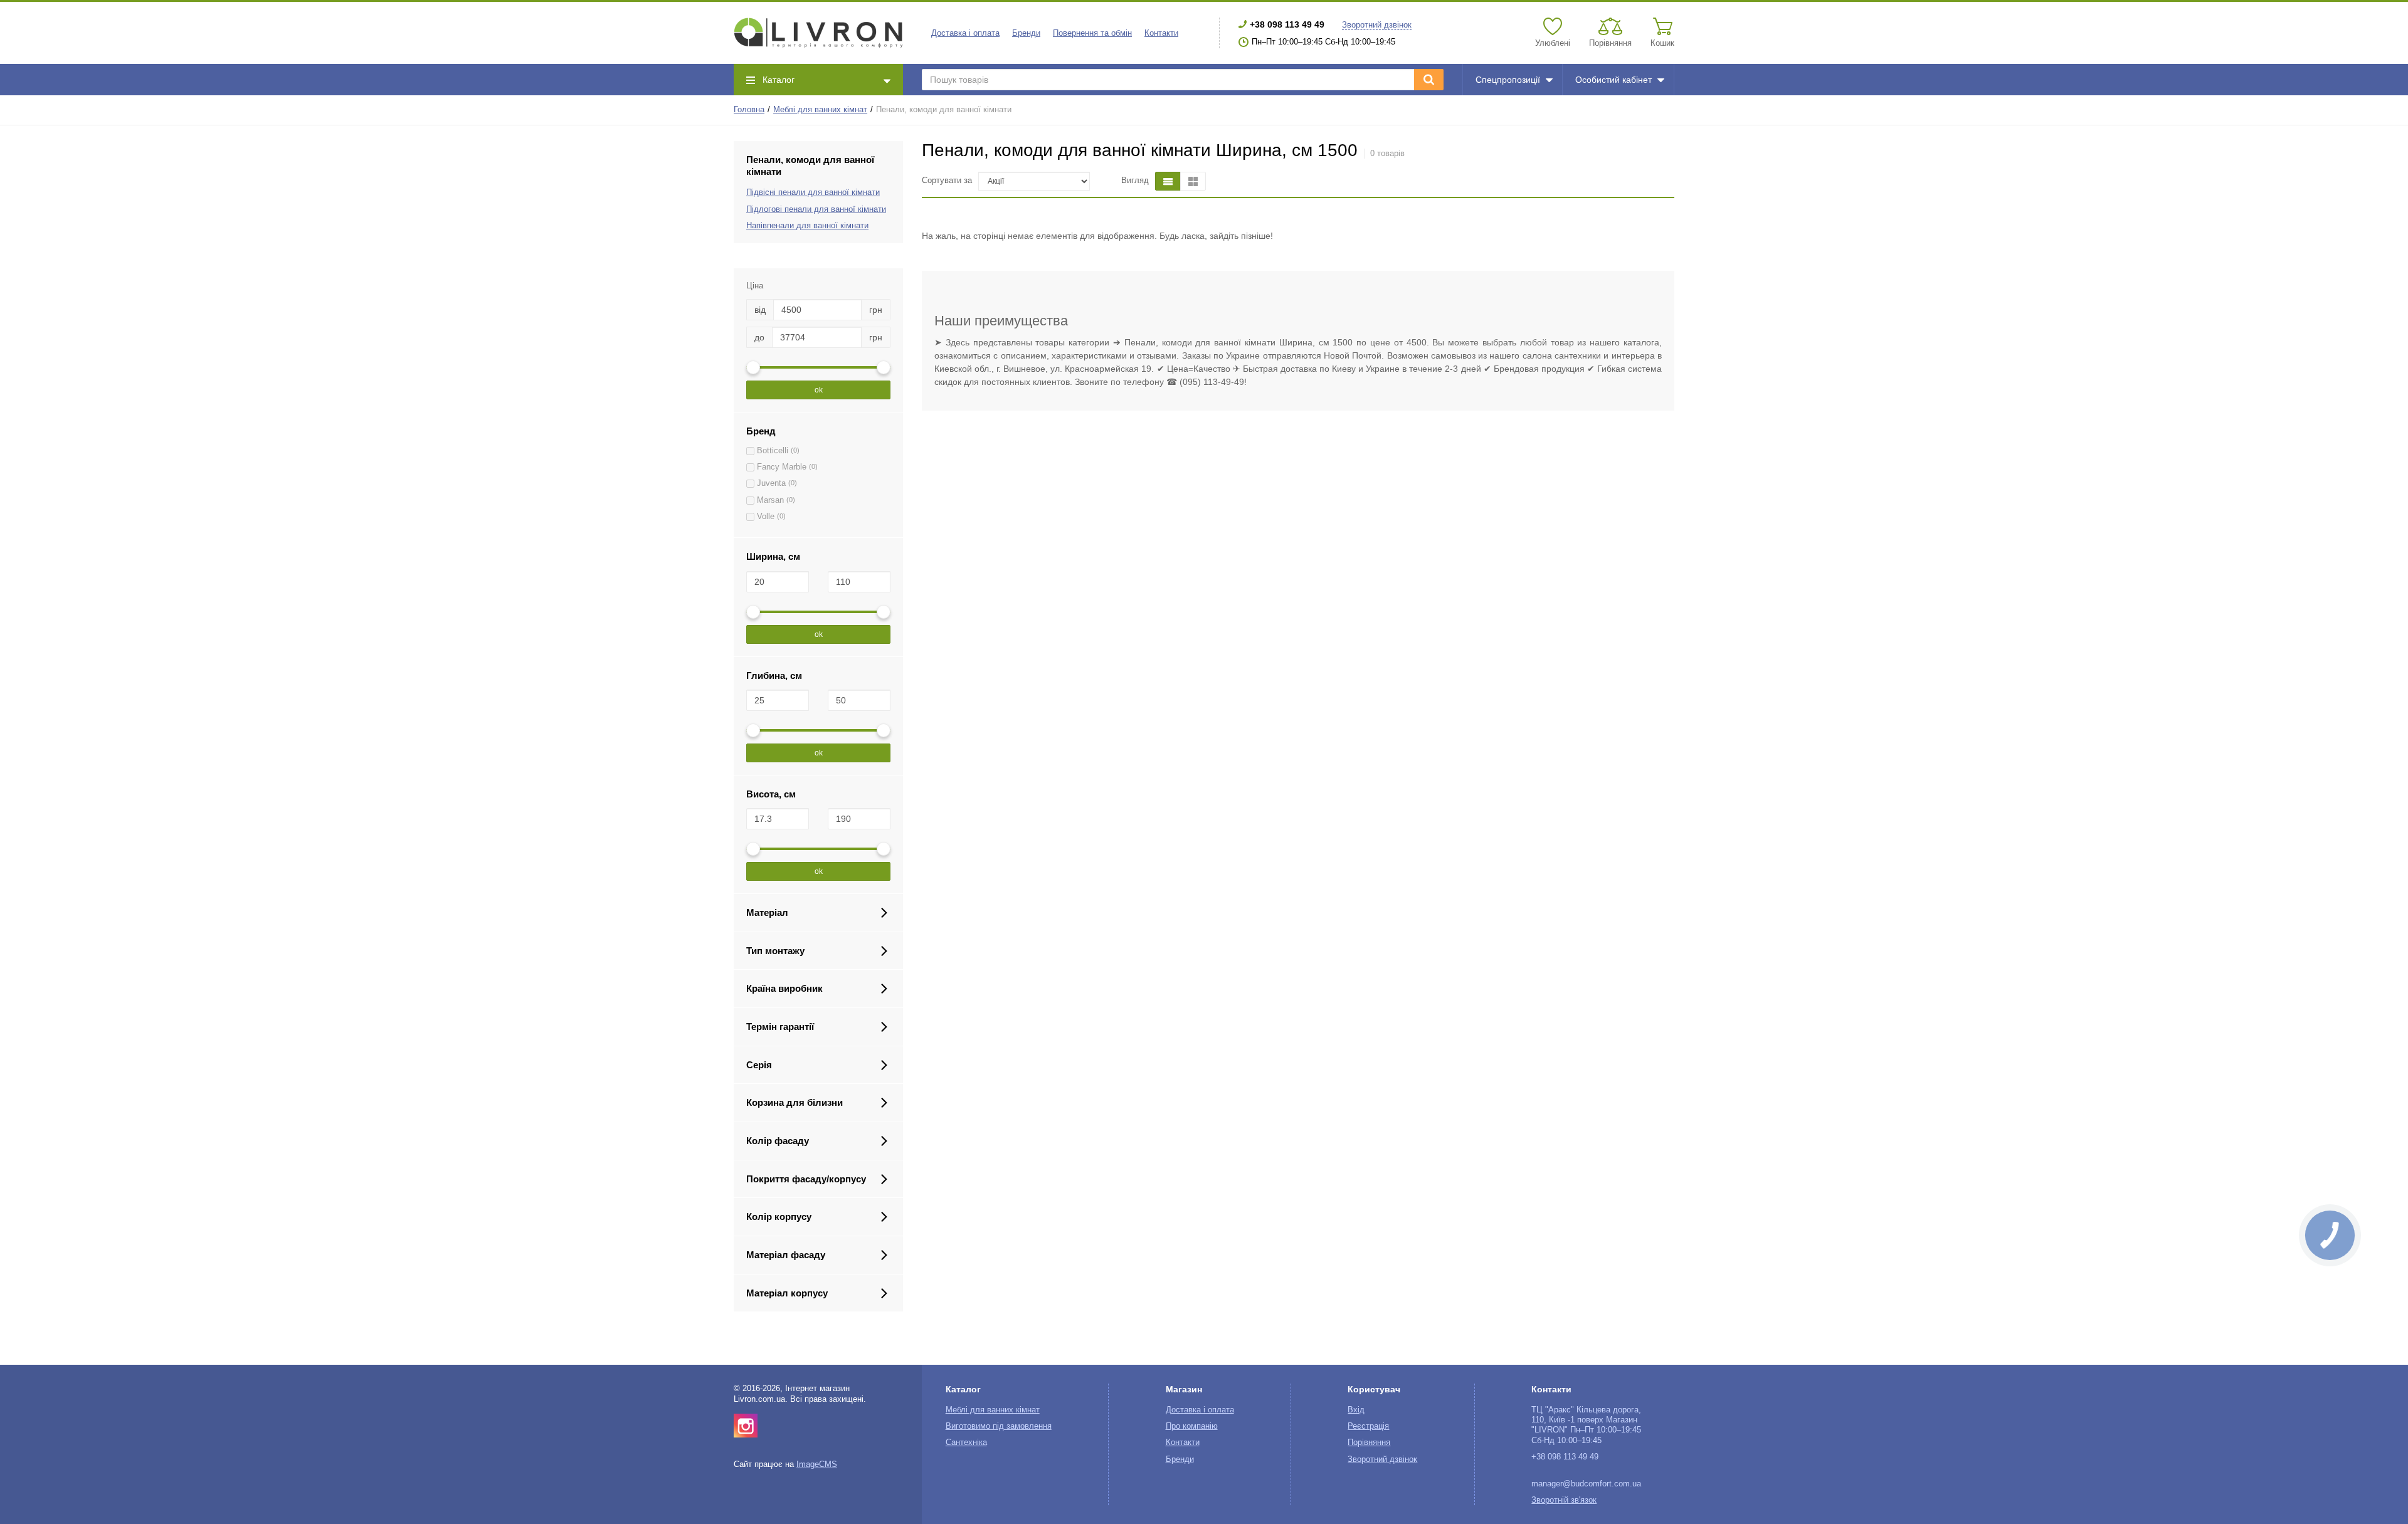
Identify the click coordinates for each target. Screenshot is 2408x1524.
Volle (766, 517)
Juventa (771, 483)
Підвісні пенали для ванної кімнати (813, 192)
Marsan (770, 500)
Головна (749, 110)
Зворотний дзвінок (1377, 25)
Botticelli (773, 451)
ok (819, 390)
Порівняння (1369, 1443)
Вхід (1356, 1410)
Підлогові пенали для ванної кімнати (816, 209)
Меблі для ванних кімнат (820, 110)
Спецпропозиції (1508, 80)
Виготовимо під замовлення (999, 1426)
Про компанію (1192, 1426)
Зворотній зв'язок (1564, 1500)
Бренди (1026, 33)
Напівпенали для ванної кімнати (807, 226)
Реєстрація (1368, 1426)
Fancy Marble (782, 467)
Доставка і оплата (965, 33)
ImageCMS (817, 1464)
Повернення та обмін (1092, 33)
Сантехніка (966, 1443)
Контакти (1161, 33)
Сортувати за (947, 181)
